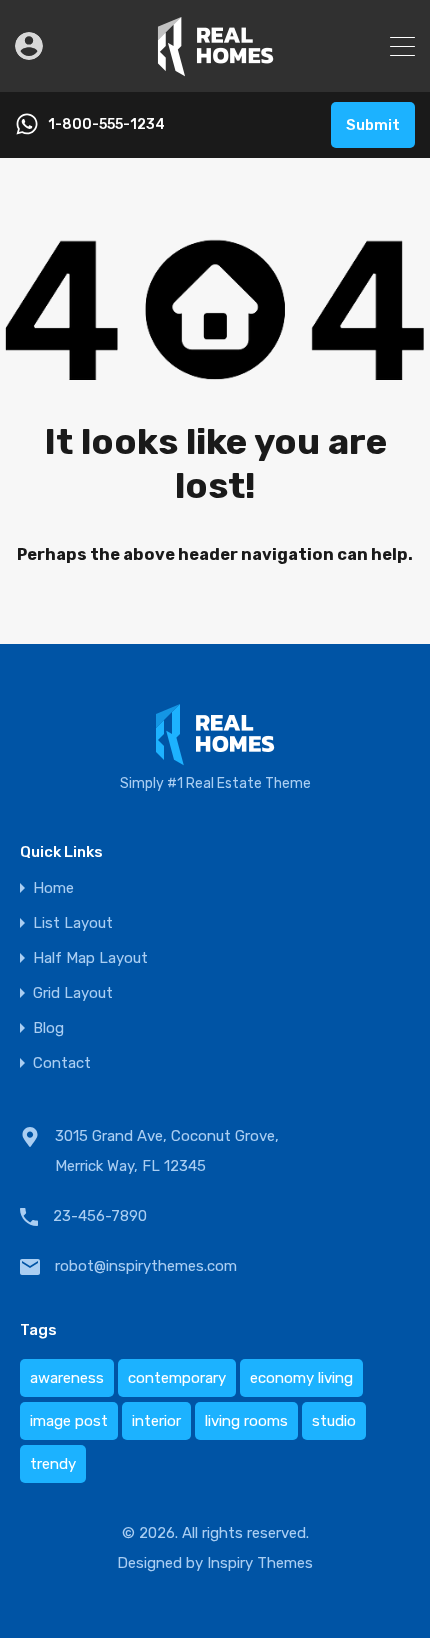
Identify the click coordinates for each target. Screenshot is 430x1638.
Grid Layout (73, 993)
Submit (373, 125)
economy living (301, 1378)
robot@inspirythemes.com (146, 1266)
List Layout (73, 923)
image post (69, 1421)
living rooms (246, 1421)
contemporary (177, 1378)
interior (156, 1421)
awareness (67, 1378)
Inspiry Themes (260, 1563)
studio (334, 1421)
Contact (62, 1063)
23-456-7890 (100, 1216)
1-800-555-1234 (106, 125)
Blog (48, 1028)
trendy (53, 1464)
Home (53, 888)
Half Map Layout (90, 958)
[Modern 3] (215, 68)
